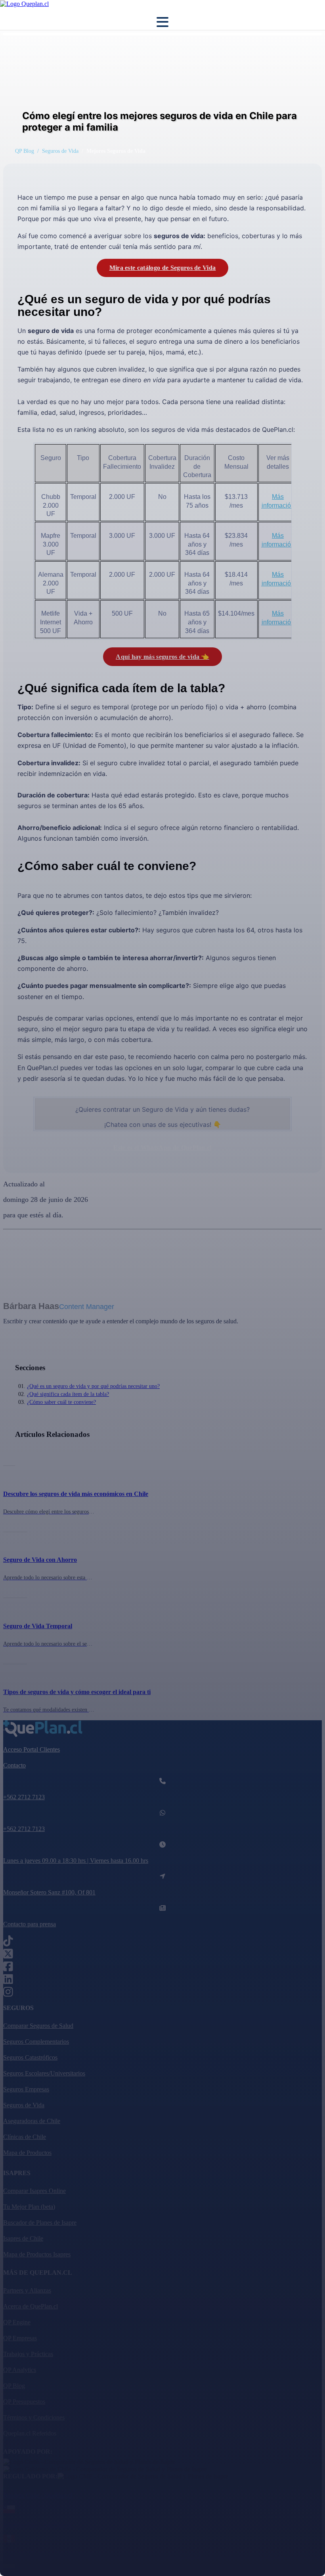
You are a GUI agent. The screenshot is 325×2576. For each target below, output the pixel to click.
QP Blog (25, 151)
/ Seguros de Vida (58, 151)
